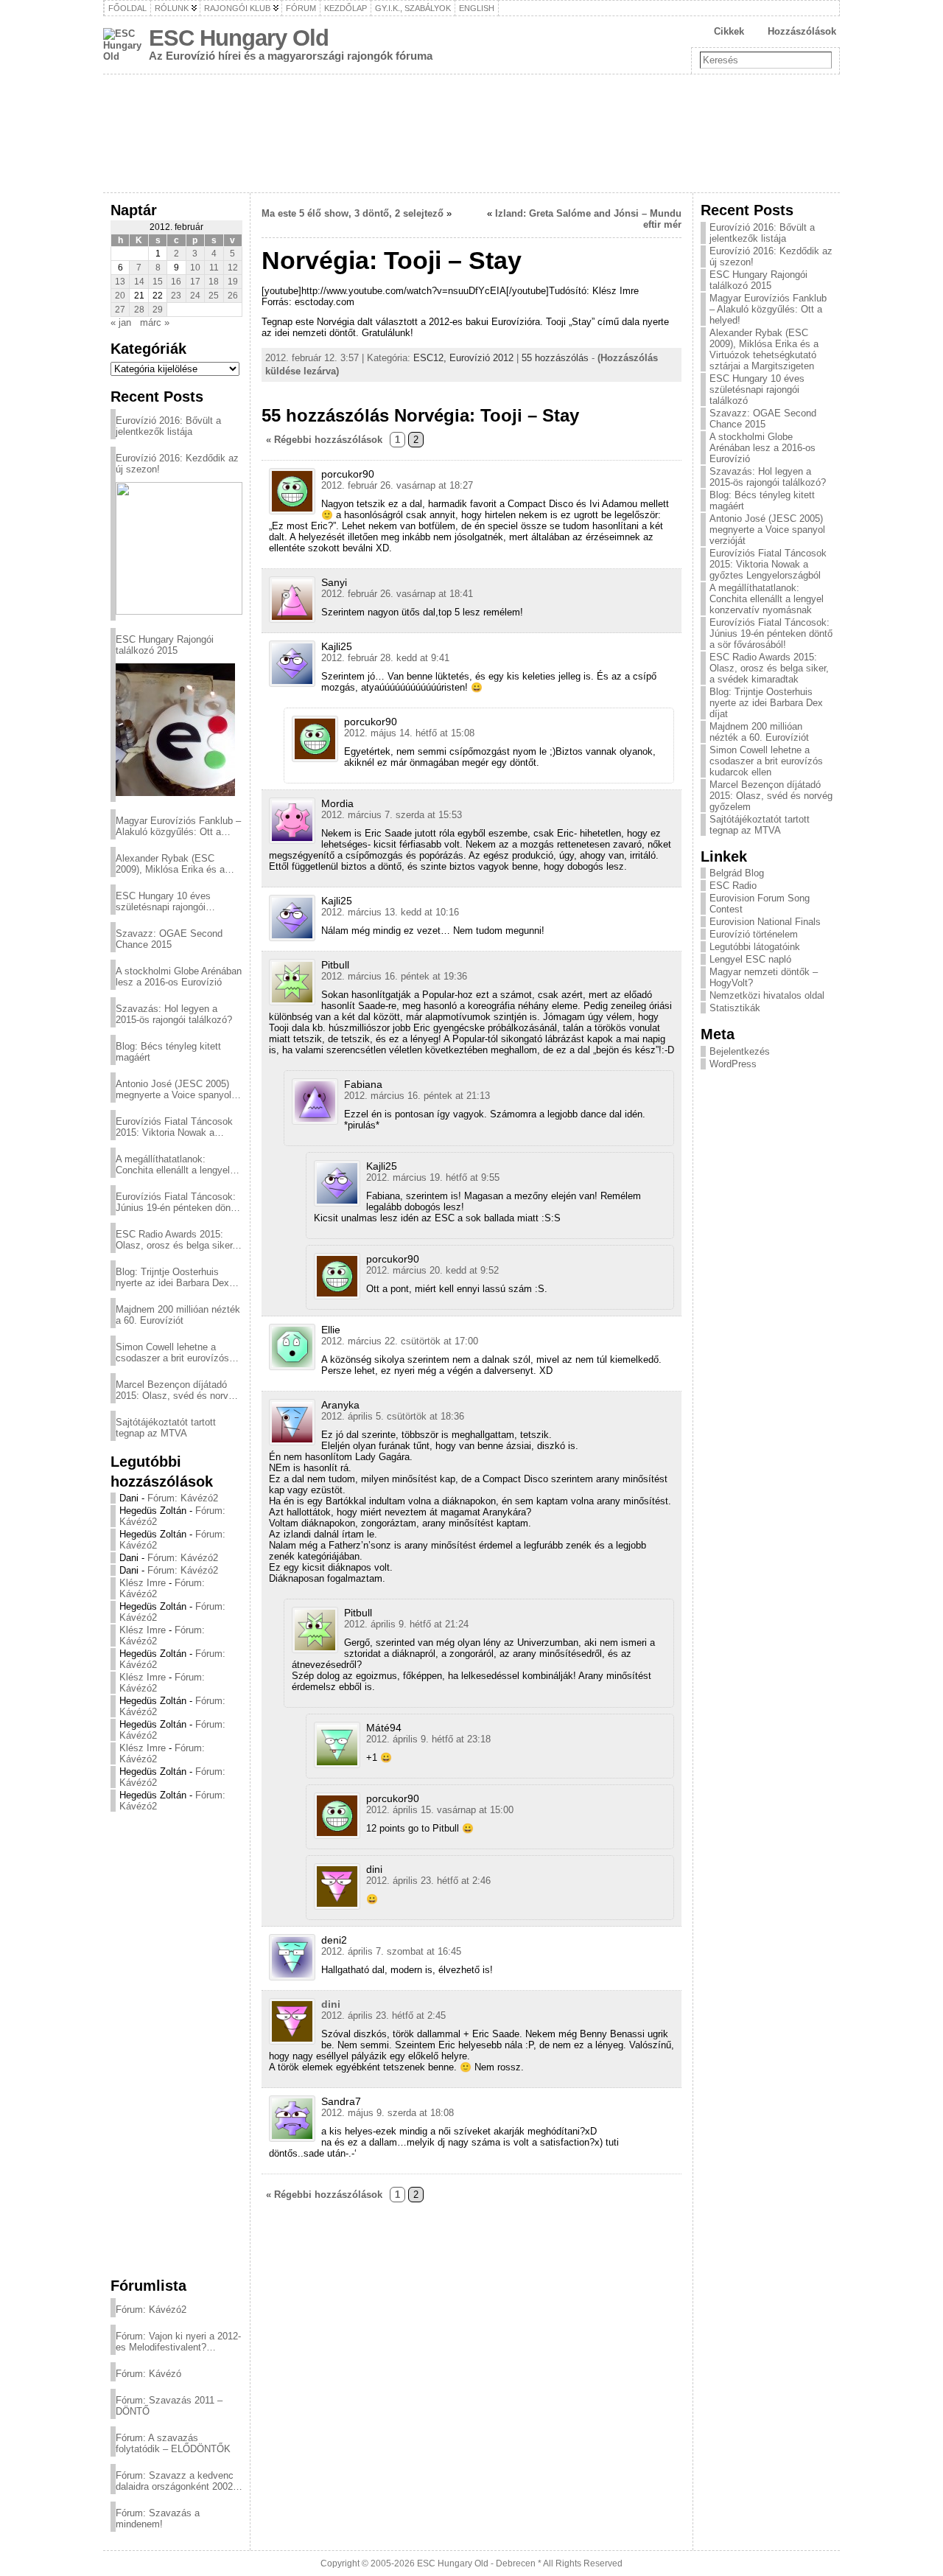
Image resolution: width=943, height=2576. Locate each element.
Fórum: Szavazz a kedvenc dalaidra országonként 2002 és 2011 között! (175, 2481)
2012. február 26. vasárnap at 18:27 (397, 485)
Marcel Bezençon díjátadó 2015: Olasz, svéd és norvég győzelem (177, 1390)
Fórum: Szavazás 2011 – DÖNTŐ (169, 2406)
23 (176, 296)
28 (139, 310)
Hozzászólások (802, 31)
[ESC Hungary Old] (471, 133)
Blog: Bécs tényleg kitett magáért (168, 1052)
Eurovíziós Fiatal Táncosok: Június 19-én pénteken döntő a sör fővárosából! (177, 1202)
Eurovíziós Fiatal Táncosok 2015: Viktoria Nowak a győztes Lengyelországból (174, 1127)
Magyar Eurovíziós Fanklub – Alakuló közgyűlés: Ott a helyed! (178, 826)
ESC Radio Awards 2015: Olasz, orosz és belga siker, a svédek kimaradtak (175, 1240)
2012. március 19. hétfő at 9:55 (433, 1177)
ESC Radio (733, 886)
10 (195, 268)
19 (233, 282)
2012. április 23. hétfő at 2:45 (383, 2015)
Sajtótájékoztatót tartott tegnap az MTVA (166, 1428)
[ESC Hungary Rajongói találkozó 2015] (175, 730)
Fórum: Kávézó (148, 2374)
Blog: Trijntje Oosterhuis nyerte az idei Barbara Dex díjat (172, 1277)
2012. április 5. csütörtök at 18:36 (393, 1416)
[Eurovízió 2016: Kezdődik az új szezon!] (179, 548)
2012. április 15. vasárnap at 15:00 (440, 1810)
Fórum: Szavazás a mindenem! (158, 2519)
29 (158, 310)
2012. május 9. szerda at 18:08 (388, 2113)
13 (120, 282)
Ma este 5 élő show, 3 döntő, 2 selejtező (353, 213)
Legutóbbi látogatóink (755, 947)
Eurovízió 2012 (481, 358)
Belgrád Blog (737, 873)
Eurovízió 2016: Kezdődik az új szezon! (177, 464)
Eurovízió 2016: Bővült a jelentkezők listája (168, 426)
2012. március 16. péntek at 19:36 (394, 976)
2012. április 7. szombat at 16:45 (391, 1951)
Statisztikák (735, 1008)
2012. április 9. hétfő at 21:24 (406, 1624)
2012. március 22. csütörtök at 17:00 (400, 1341)
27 (120, 310)
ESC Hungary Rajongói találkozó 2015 (165, 645)
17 (195, 282)
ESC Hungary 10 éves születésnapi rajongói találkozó (163, 901)
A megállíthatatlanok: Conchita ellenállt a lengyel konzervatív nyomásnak (173, 1165)
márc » (155, 322)
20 (120, 296)
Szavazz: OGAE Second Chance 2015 (169, 939)
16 (176, 282)
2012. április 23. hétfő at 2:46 (428, 1881)
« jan (121, 322)
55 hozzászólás (555, 358)
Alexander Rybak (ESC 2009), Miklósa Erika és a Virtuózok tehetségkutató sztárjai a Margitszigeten (170, 864)
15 (158, 282)
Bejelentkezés (740, 1051)
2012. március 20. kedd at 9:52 (432, 1270)
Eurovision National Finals (765, 922)
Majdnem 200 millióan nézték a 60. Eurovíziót (178, 1315)
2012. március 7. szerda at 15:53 (392, 815)
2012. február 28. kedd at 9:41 (385, 658)
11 (214, 268)
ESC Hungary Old (239, 38)
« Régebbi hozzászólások (324, 440)
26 (233, 296)
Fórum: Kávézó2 (183, 1498)
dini (331, 2004)
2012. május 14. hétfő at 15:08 (409, 733)
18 (214, 282)
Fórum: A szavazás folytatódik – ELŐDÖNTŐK (173, 2443)
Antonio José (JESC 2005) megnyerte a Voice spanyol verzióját (173, 1089)
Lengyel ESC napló (750, 959)
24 (195, 296)
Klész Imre (143, 1583)
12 (233, 268)
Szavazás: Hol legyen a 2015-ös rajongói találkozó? (174, 1014)
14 (139, 282)
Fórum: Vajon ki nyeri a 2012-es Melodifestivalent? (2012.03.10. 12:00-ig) (178, 2342)
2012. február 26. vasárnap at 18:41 (397, 594)
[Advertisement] (176, 2044)
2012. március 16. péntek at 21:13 (417, 1096)
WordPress (733, 1064)
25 (214, 296)
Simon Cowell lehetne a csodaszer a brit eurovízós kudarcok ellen (172, 1352)
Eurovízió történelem (754, 934)
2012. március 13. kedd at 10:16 (390, 912)
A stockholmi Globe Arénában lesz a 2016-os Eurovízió (179, 977)
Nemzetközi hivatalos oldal (767, 995)
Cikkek (729, 31)
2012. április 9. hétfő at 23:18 (428, 1739)
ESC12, (431, 358)
